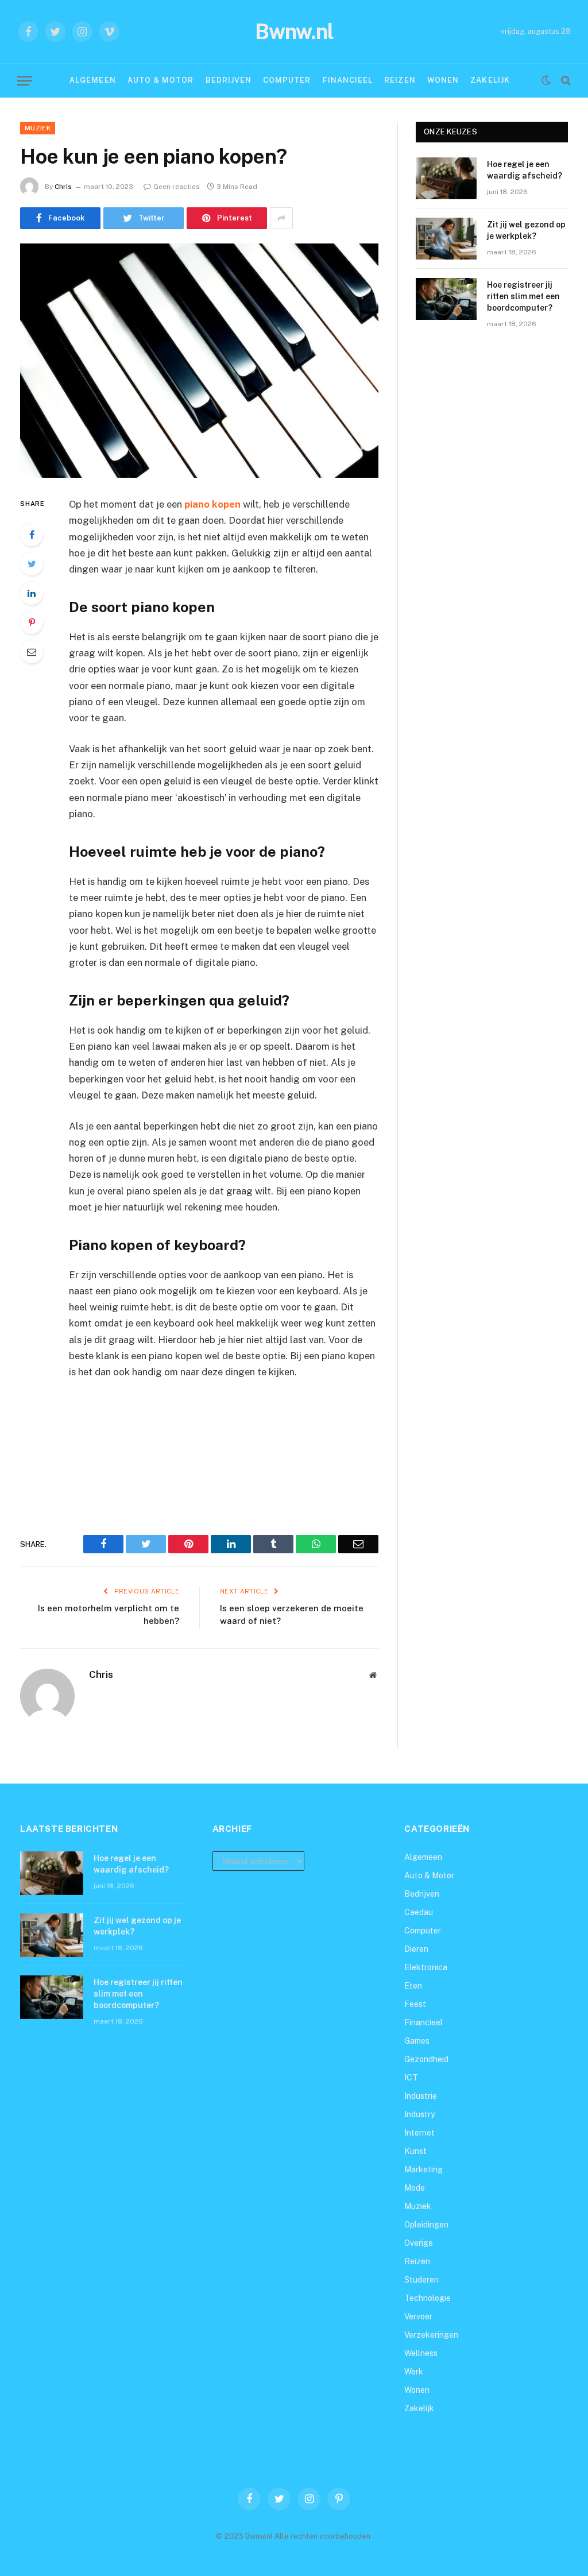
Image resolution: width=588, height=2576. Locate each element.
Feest (415, 2004)
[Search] (565, 81)
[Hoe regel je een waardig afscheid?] (446, 178)
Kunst (415, 2151)
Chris (63, 187)
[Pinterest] (32, 622)
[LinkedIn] (32, 593)
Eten (413, 1986)
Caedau (419, 1912)
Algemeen (92, 80)
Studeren (421, 2280)
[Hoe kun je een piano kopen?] (199, 361)
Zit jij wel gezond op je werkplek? (526, 230)
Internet (419, 2133)
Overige (419, 2243)
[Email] (32, 652)
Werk (414, 2372)
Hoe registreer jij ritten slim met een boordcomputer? (523, 296)
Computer (287, 80)
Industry (419, 2114)
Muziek (38, 128)
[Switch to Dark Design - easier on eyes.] (546, 80)
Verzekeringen (431, 2335)
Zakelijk (490, 80)
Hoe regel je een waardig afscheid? (525, 170)
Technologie (428, 2298)
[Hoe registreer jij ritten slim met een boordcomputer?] (446, 299)
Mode (415, 2188)
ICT (411, 2078)
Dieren (416, 1949)
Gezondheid (426, 2059)
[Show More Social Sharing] (281, 218)
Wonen (443, 80)
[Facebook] (32, 535)
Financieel (348, 80)
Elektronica (426, 1967)
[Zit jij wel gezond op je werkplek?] (446, 239)
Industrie (421, 2096)
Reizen (400, 80)
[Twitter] (32, 564)
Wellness (421, 2353)
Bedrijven (229, 80)
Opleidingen (426, 2225)
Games (417, 2041)
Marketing (423, 2169)
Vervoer (418, 2316)
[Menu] (25, 81)
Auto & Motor (160, 80)
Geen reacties (177, 187)
